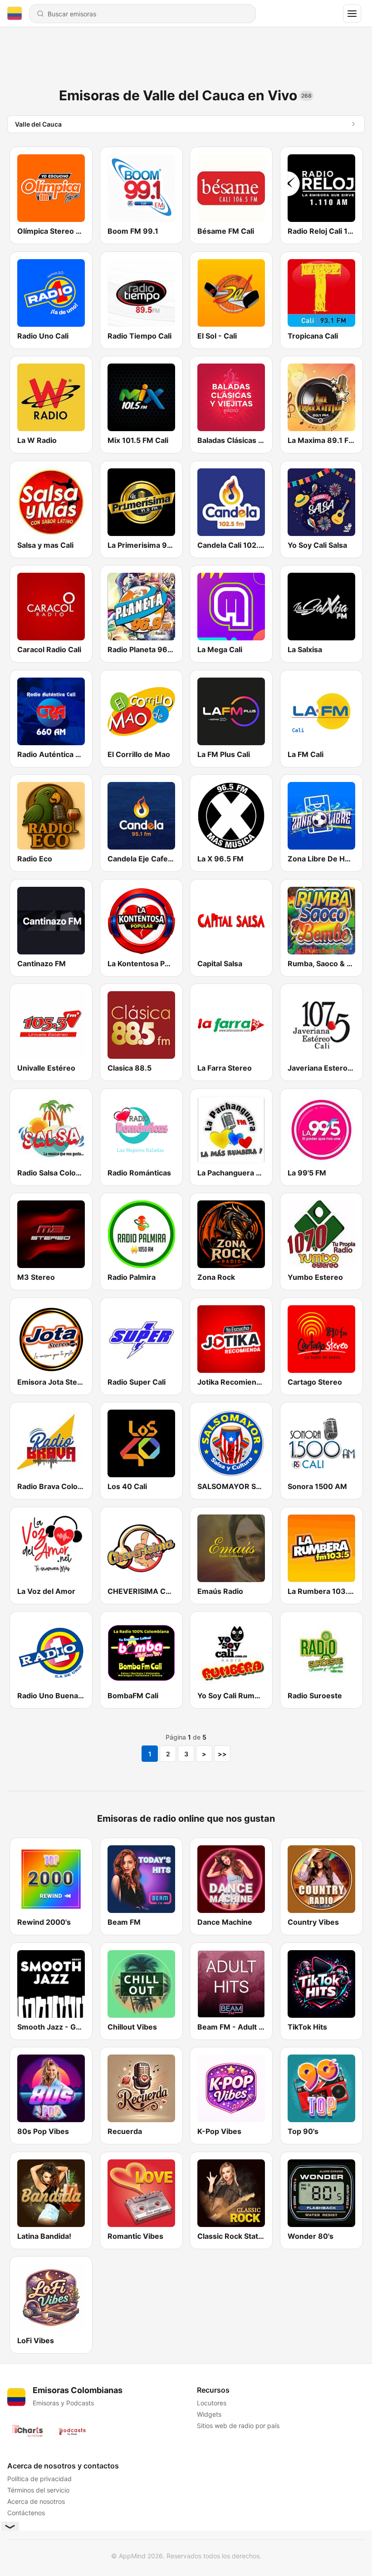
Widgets (209, 2414)
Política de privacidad (39, 2479)
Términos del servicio (38, 2490)
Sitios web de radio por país (238, 2426)
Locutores (212, 2403)
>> (222, 1754)
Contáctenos (26, 2513)
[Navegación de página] (352, 14)
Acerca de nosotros (36, 2501)
